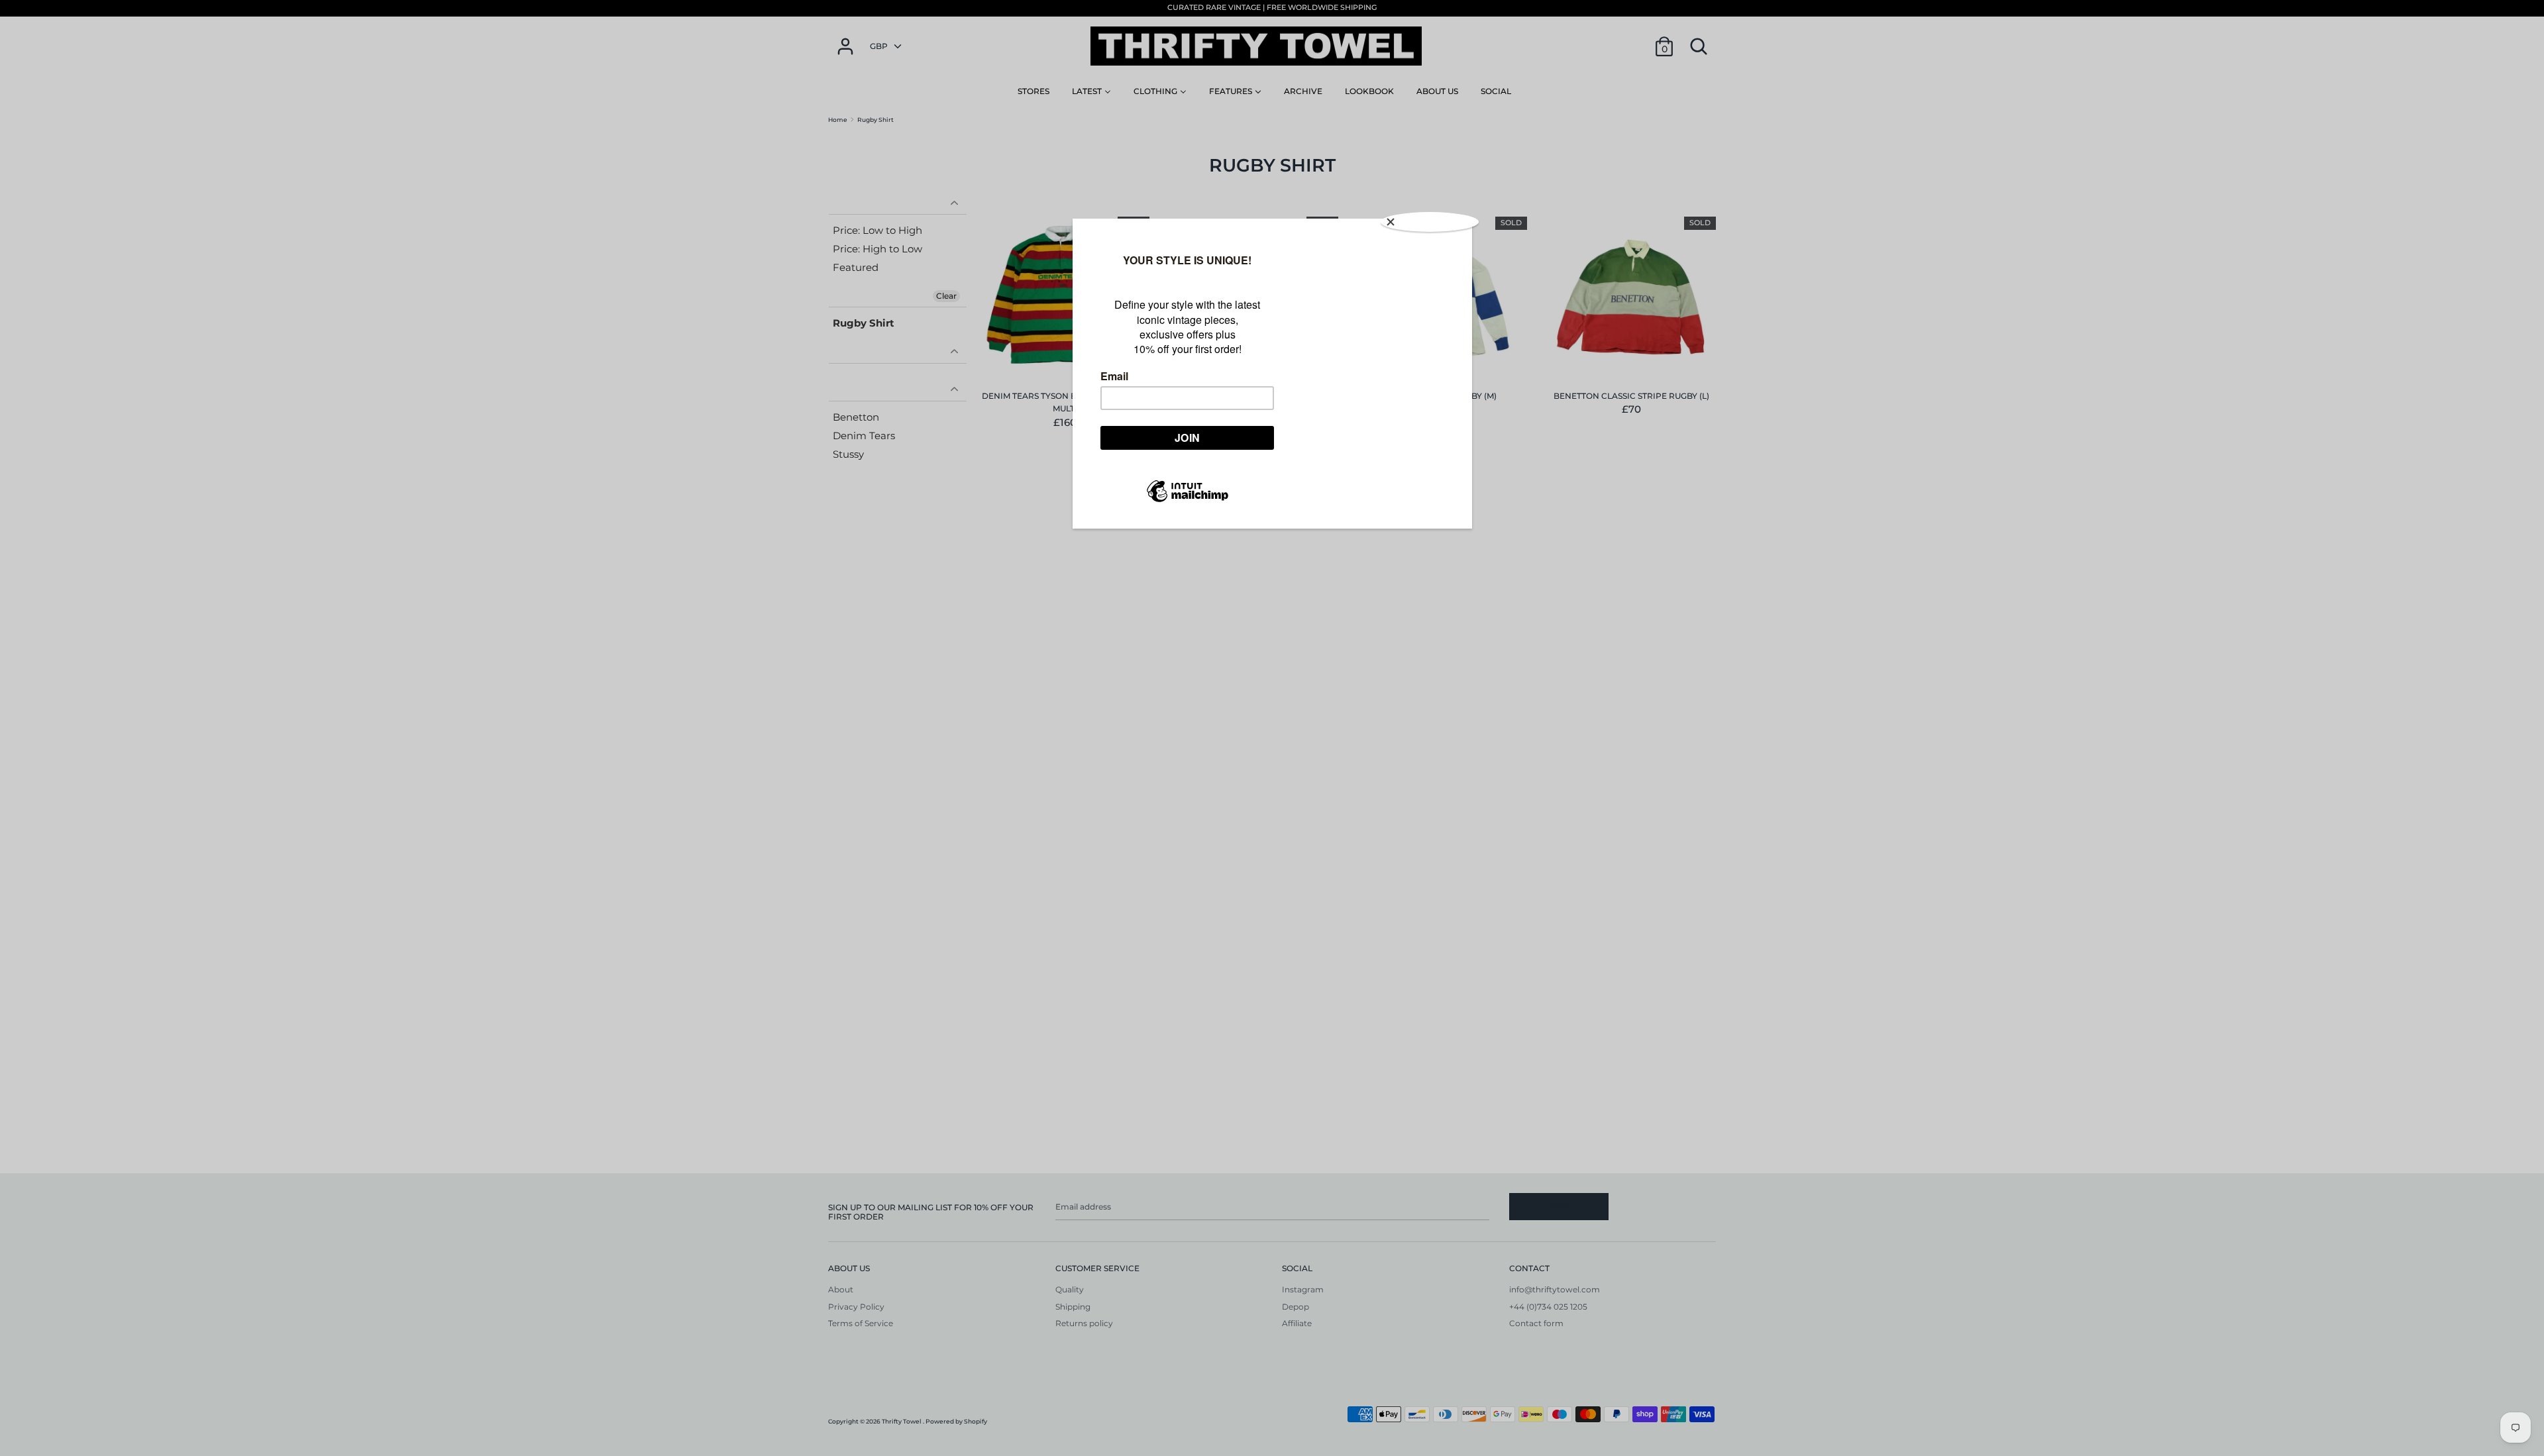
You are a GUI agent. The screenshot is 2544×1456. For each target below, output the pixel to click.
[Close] (1430, 222)
